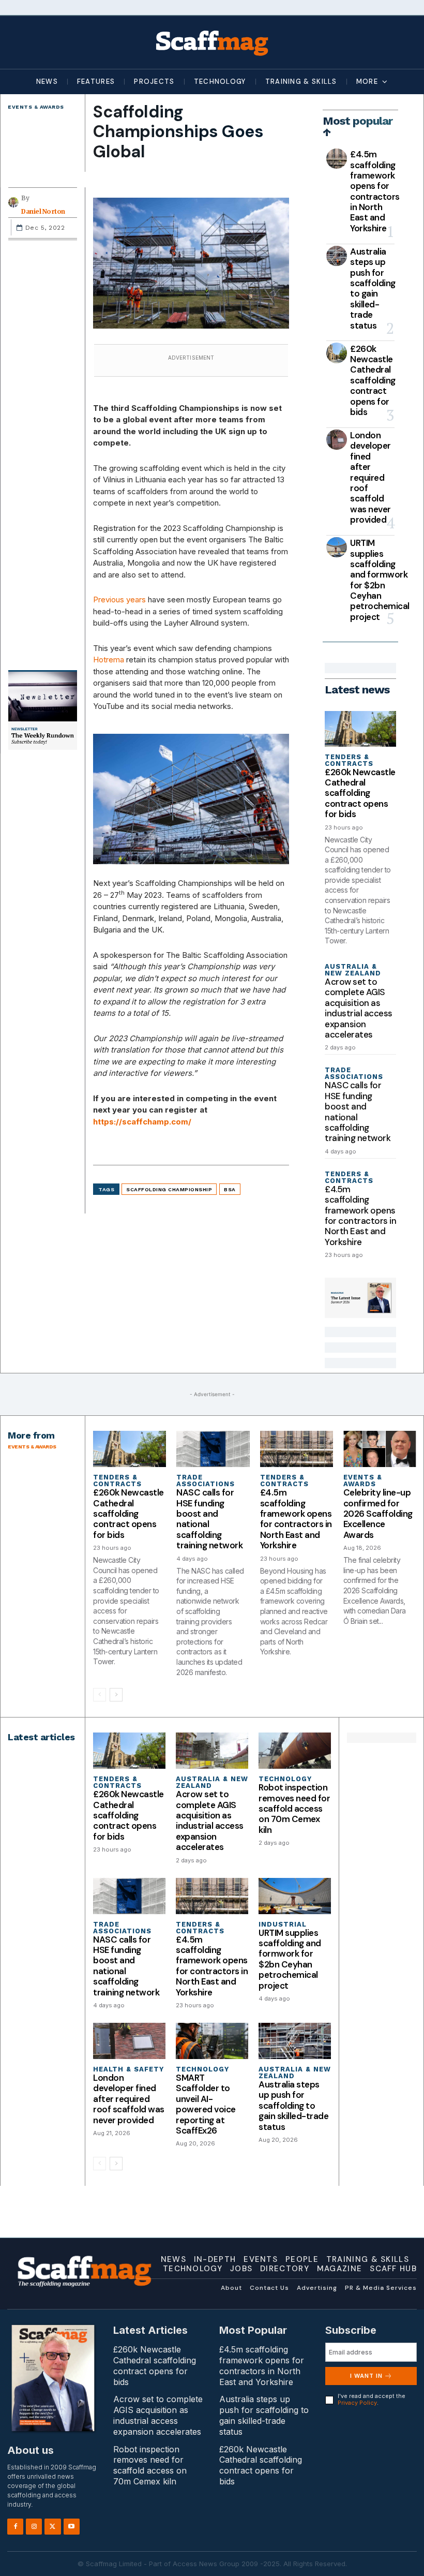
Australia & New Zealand (353, 970)
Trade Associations (354, 1073)
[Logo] (212, 42)
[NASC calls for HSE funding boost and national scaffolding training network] (213, 1449)
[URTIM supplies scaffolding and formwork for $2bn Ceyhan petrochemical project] (337, 547)
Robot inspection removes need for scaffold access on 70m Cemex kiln (294, 1809)
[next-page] (116, 1695)
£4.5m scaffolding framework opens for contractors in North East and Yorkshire (375, 191)
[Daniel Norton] (15, 202)
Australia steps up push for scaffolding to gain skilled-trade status (373, 288)
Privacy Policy (357, 2403)
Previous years (119, 599)
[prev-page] (100, 1695)
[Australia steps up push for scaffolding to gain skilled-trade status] (337, 256)
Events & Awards (36, 107)
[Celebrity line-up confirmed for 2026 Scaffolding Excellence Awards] (380, 1449)
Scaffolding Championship (169, 1189)
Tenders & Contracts (349, 760)
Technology (285, 1779)
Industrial (283, 1924)
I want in (366, 2376)
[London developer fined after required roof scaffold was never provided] (337, 440)
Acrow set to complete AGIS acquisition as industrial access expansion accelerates (359, 1008)
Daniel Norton (43, 212)
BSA (230, 1189)
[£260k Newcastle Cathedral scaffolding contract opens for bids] (337, 353)
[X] (52, 2526)
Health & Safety (128, 2069)
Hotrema (109, 660)
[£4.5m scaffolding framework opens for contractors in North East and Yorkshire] (337, 159)
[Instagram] (34, 2526)
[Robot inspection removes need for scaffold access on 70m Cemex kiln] (295, 1751)
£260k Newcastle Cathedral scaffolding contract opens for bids (373, 380)
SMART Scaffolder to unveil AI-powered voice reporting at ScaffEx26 (206, 2104)
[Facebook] (15, 2526)
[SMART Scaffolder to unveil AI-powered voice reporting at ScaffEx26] (212, 2041)
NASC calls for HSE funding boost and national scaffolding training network (358, 1112)
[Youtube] (72, 2526)
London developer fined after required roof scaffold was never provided (370, 477)
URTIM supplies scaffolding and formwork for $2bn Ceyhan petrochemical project (380, 580)
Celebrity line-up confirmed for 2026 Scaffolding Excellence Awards (378, 1514)
